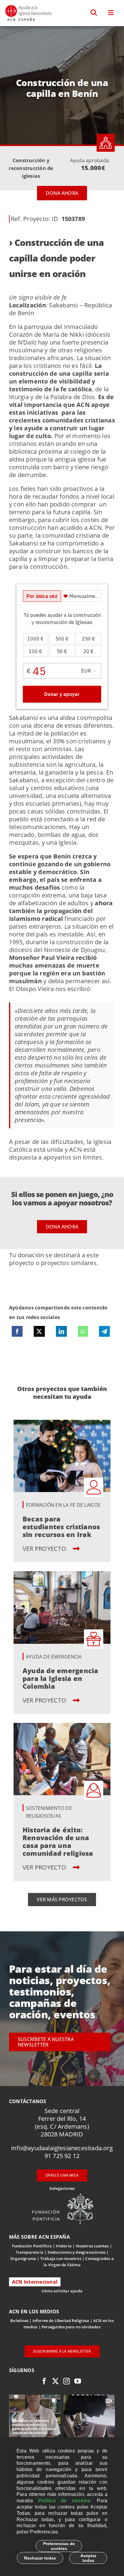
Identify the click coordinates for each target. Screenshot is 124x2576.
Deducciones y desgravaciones (76, 2252)
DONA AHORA (62, 193)
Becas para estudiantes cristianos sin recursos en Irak (61, 1527)
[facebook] (44, 2381)
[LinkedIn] (61, 1331)
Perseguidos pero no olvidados (71, 2327)
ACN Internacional (35, 2282)
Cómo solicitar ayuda (62, 2291)
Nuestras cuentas (92, 2246)
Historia (64, 2246)
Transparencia (30, 2252)
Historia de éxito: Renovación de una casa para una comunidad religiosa (58, 1841)
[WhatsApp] (83, 1331)
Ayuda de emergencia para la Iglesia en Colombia (60, 1678)
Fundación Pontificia (32, 2246)
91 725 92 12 (62, 2156)
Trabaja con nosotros (61, 2258)
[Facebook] (17, 1331)
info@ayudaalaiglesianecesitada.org (62, 2148)
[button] (94, 13)
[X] (39, 1331)
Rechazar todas (40, 2558)
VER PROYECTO (45, 1549)
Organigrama (23, 2258)
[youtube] (78, 2381)
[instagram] (67, 2381)
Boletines (19, 2321)
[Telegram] (104, 1331)
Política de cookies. (65, 2501)
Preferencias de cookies (59, 2546)
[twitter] (55, 2381)
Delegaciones (62, 2188)
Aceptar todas (88, 2558)
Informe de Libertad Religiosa (61, 2321)
